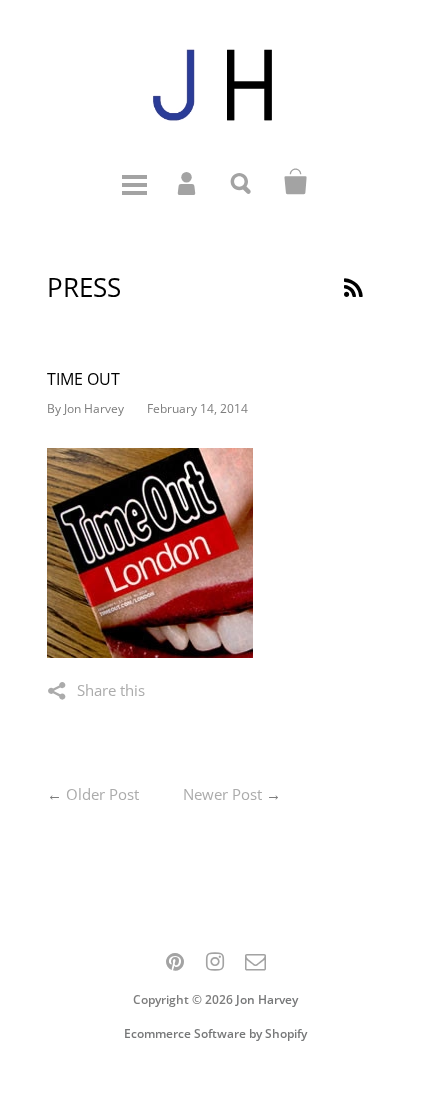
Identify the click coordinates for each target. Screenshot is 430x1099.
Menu (134, 182)
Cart (296, 182)
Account (188, 182)
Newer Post (222, 794)
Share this (111, 690)
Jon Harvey (267, 999)
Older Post (102, 794)
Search (242, 182)
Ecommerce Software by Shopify (215, 1033)
